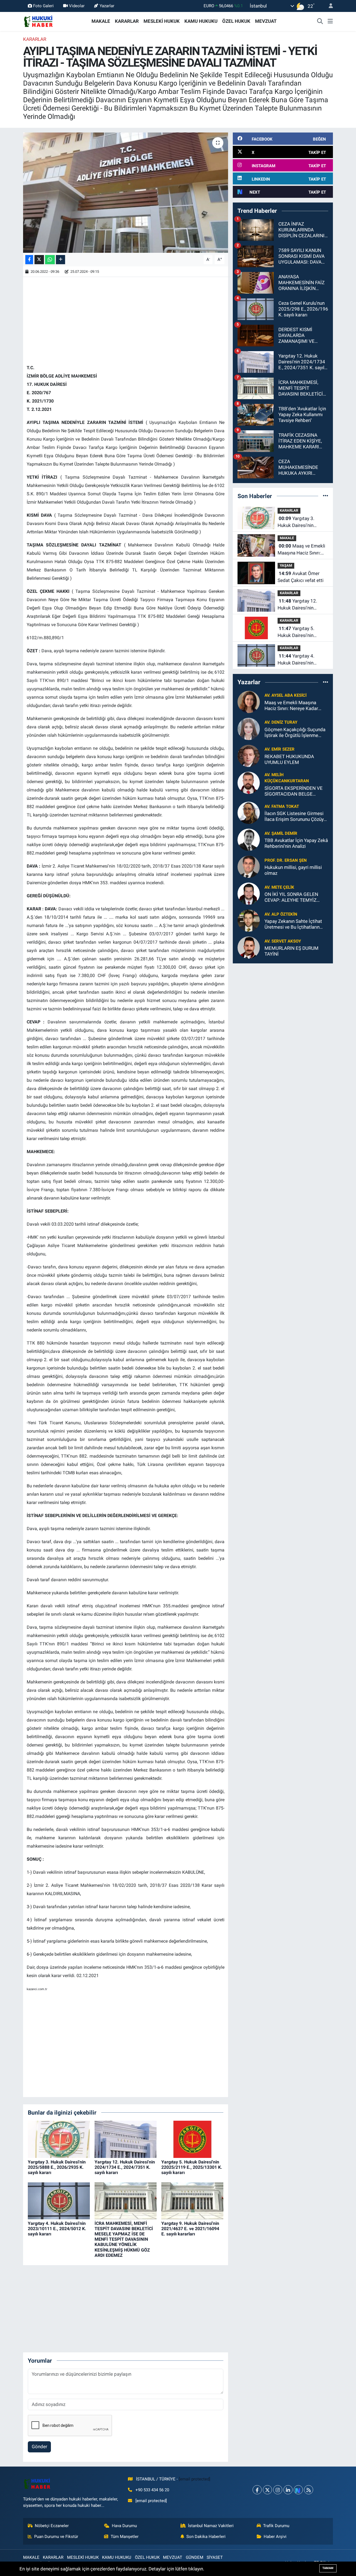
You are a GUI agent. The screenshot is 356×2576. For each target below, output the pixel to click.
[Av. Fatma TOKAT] (249, 813)
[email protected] (195, 2479)
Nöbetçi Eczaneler (52, 2526)
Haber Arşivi (275, 2537)
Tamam (328, 2568)
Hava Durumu (124, 2526)
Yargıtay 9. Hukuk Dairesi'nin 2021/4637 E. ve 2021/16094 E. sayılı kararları (190, 2229)
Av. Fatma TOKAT (282, 806)
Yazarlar (107, 6)
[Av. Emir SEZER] (249, 755)
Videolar (77, 6)
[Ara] (320, 21)
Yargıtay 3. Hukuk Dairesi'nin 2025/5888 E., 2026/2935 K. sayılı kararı (57, 2167)
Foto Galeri (43, 6)
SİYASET (215, 2557)
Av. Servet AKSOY (283, 941)
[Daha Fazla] (60, 260)
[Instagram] (278, 2490)
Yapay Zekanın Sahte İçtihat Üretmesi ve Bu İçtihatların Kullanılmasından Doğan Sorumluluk (293, 924)
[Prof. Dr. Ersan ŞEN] (249, 866)
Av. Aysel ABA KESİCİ (285, 695)
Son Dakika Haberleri (206, 2537)
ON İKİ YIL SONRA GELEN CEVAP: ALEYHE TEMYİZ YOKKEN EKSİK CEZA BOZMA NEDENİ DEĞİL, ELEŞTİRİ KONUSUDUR (296, 897)
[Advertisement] (128, 319)
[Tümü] (326, 496)
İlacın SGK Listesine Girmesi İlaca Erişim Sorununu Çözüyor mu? (296, 817)
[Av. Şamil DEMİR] (249, 839)
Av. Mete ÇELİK (279, 887)
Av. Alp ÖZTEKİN (281, 914)
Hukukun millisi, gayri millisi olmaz (293, 870)
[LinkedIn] (288, 2490)
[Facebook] (257, 2490)
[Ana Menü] (330, 21)
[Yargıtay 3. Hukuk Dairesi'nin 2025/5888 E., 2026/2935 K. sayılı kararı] (59, 2139)
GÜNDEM (195, 2557)
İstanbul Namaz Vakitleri (211, 2526)
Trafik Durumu (276, 2526)
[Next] (298, 2490)
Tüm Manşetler (125, 2537)
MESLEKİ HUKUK (162, 21)
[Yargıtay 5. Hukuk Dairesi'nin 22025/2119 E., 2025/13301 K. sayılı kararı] (192, 2139)
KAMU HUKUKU (201, 21)
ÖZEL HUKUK (236, 21)
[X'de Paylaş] (39, 260)
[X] (267, 2490)
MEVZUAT (266, 21)
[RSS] (309, 2490)
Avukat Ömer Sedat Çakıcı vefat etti (301, 577)
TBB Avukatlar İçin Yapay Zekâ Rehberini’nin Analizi (296, 843)
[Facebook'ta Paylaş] (29, 260)
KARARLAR (127, 21)
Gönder (39, 2447)
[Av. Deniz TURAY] (249, 728)
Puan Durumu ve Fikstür (56, 2537)
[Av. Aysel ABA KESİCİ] (249, 701)
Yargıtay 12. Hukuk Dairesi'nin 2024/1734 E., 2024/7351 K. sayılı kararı (125, 2167)
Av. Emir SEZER (280, 749)
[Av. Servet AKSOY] (249, 947)
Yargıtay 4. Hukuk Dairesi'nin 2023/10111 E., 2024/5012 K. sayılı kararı (57, 2229)
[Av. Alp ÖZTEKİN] (249, 920)
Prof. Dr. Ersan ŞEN (286, 860)
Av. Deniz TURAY (281, 722)
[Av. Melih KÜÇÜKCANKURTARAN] (249, 782)
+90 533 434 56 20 (152, 2490)
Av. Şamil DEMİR (281, 833)
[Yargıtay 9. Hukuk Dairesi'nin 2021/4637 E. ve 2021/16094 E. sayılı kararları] (192, 2200)
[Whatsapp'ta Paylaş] (50, 260)
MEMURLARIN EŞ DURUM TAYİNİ (291, 951)
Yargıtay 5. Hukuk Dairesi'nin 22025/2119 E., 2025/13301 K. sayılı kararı (192, 2167)
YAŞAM (286, 565)
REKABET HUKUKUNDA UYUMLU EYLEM (289, 759)
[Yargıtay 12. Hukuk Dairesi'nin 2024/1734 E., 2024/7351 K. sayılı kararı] (126, 2139)
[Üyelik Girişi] (328, 6)
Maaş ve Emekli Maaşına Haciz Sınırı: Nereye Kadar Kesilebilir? (301, 550)
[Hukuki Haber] (38, 21)
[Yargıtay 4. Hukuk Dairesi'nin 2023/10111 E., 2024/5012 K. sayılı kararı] (59, 2200)
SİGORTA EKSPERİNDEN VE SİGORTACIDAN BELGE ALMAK (294, 791)
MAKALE (101, 21)
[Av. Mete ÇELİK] (249, 893)
